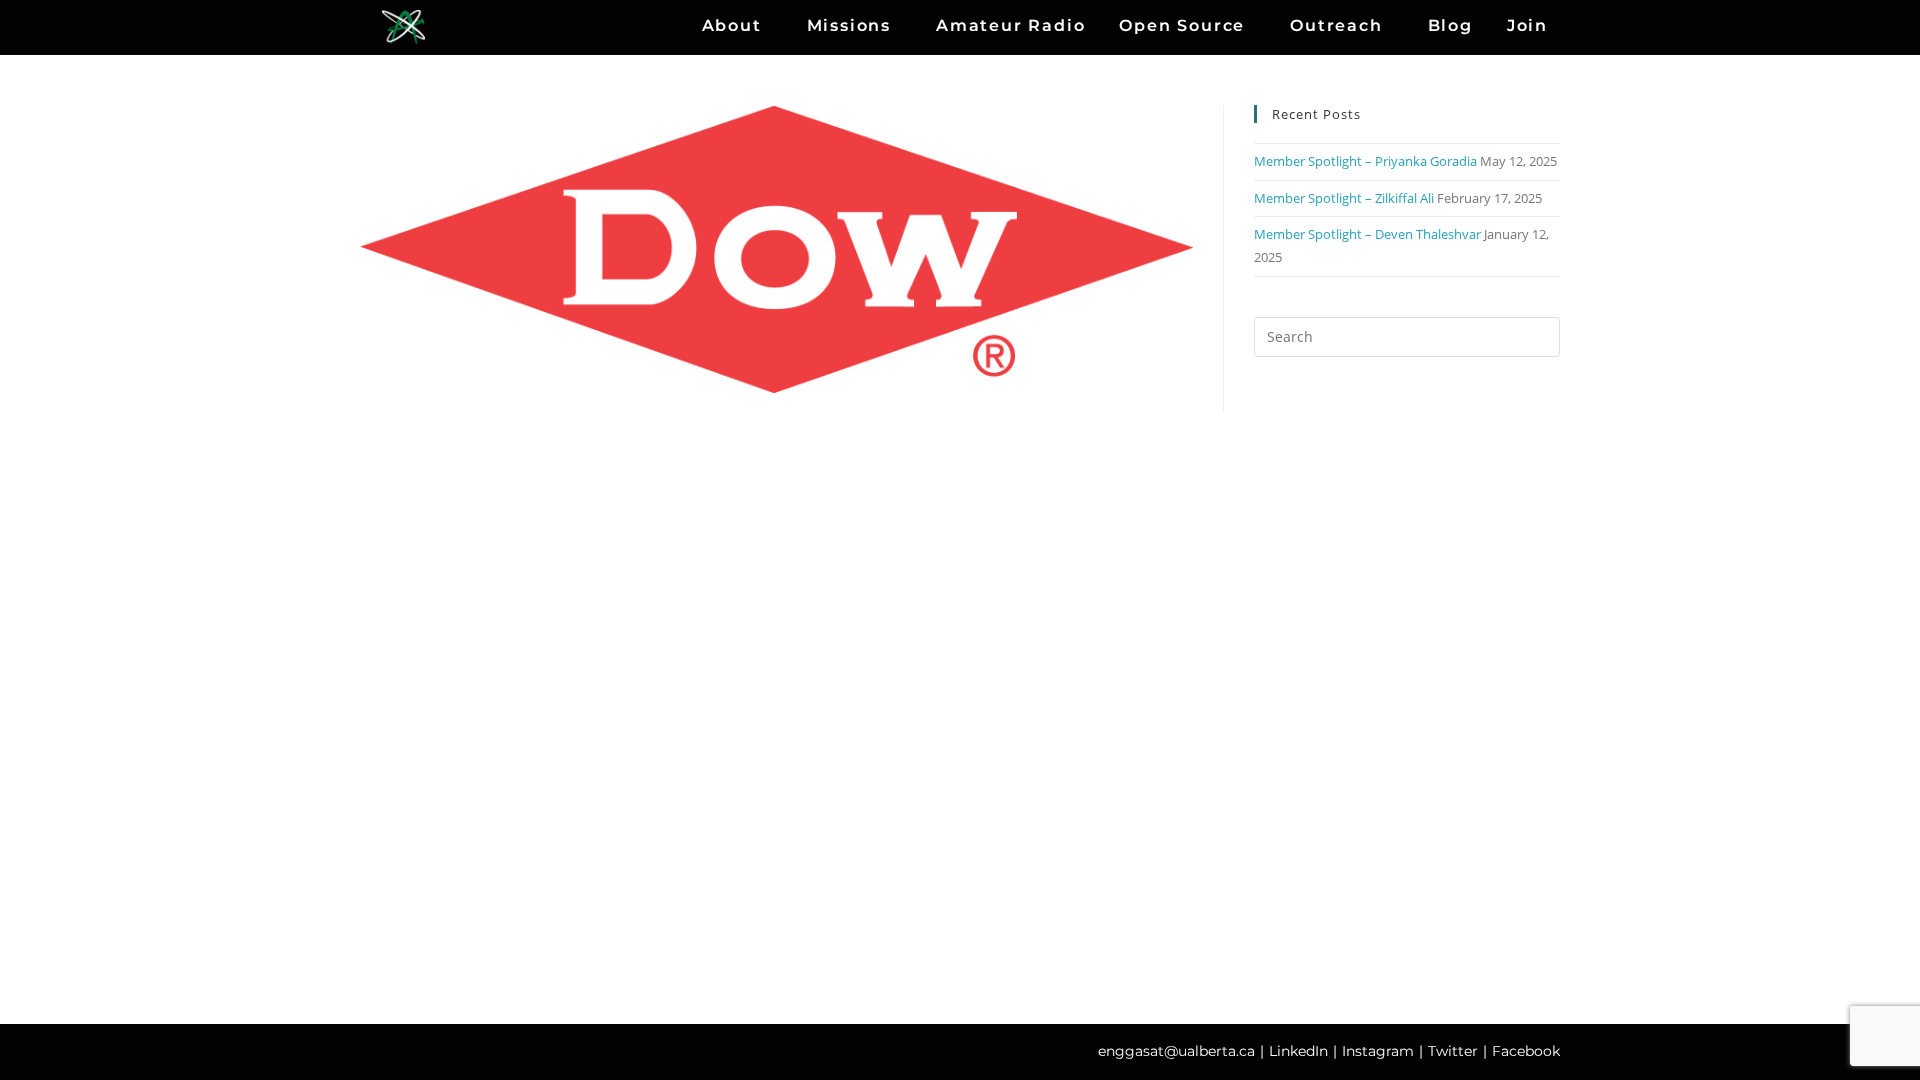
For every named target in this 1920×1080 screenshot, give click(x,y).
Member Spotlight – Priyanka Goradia (1365, 161)
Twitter (1453, 1051)
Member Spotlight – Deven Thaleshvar (1367, 234)
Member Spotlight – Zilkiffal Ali (1344, 198)
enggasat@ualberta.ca (1176, 1051)
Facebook (1526, 1051)
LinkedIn (1298, 1051)
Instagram (1378, 1051)
